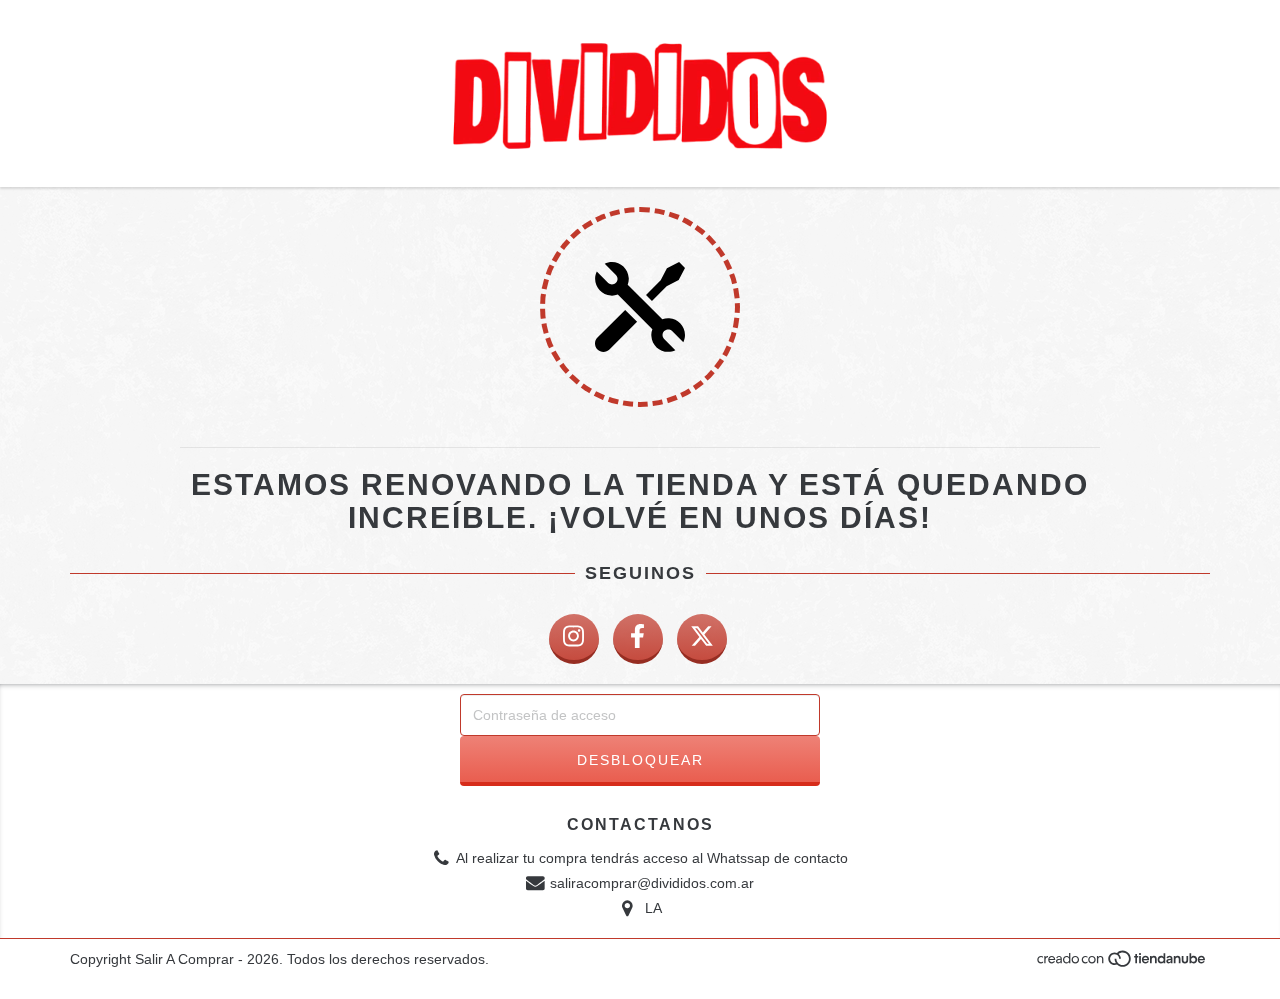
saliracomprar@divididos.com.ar (652, 883)
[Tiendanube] (1122, 965)
